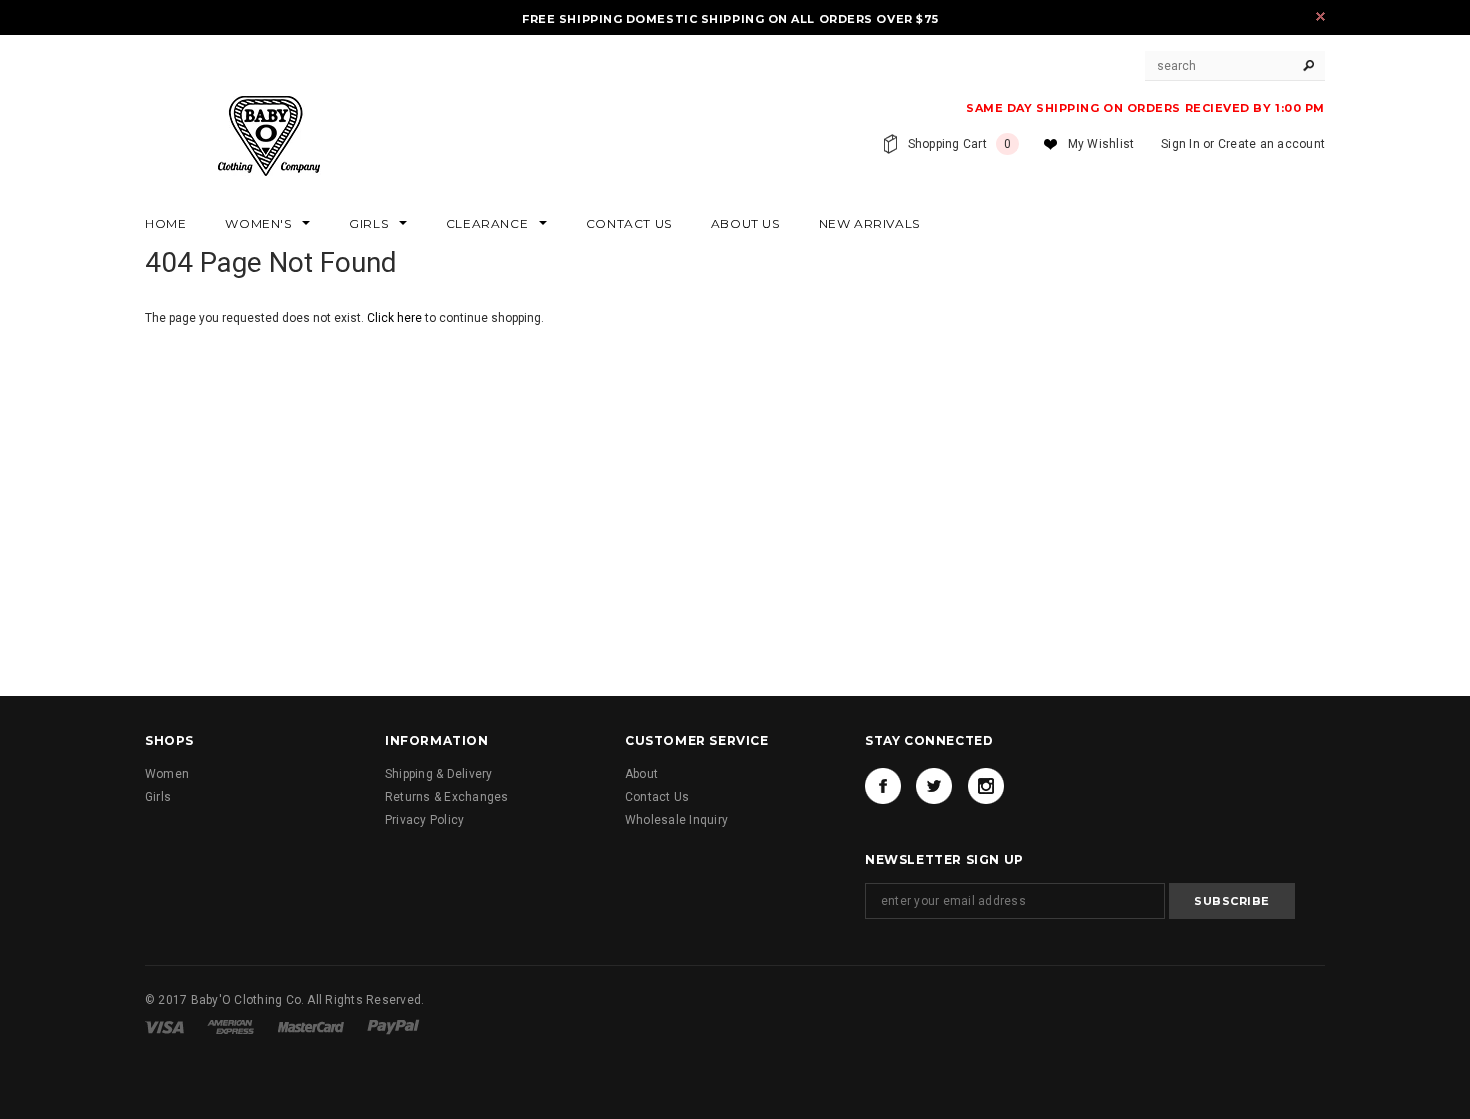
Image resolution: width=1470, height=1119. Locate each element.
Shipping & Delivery (439, 774)
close (1320, 16)
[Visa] (166, 1026)
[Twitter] (934, 786)
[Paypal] (393, 1026)
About (641, 774)
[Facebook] (883, 786)
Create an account (1271, 144)
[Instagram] (986, 786)
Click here (396, 318)
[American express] (232, 1026)
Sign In (1180, 144)
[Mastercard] (312, 1026)
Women (167, 774)
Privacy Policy (424, 820)
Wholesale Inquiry (676, 820)
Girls (158, 797)
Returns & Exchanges (447, 797)
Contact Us (657, 797)
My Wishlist (1101, 144)
